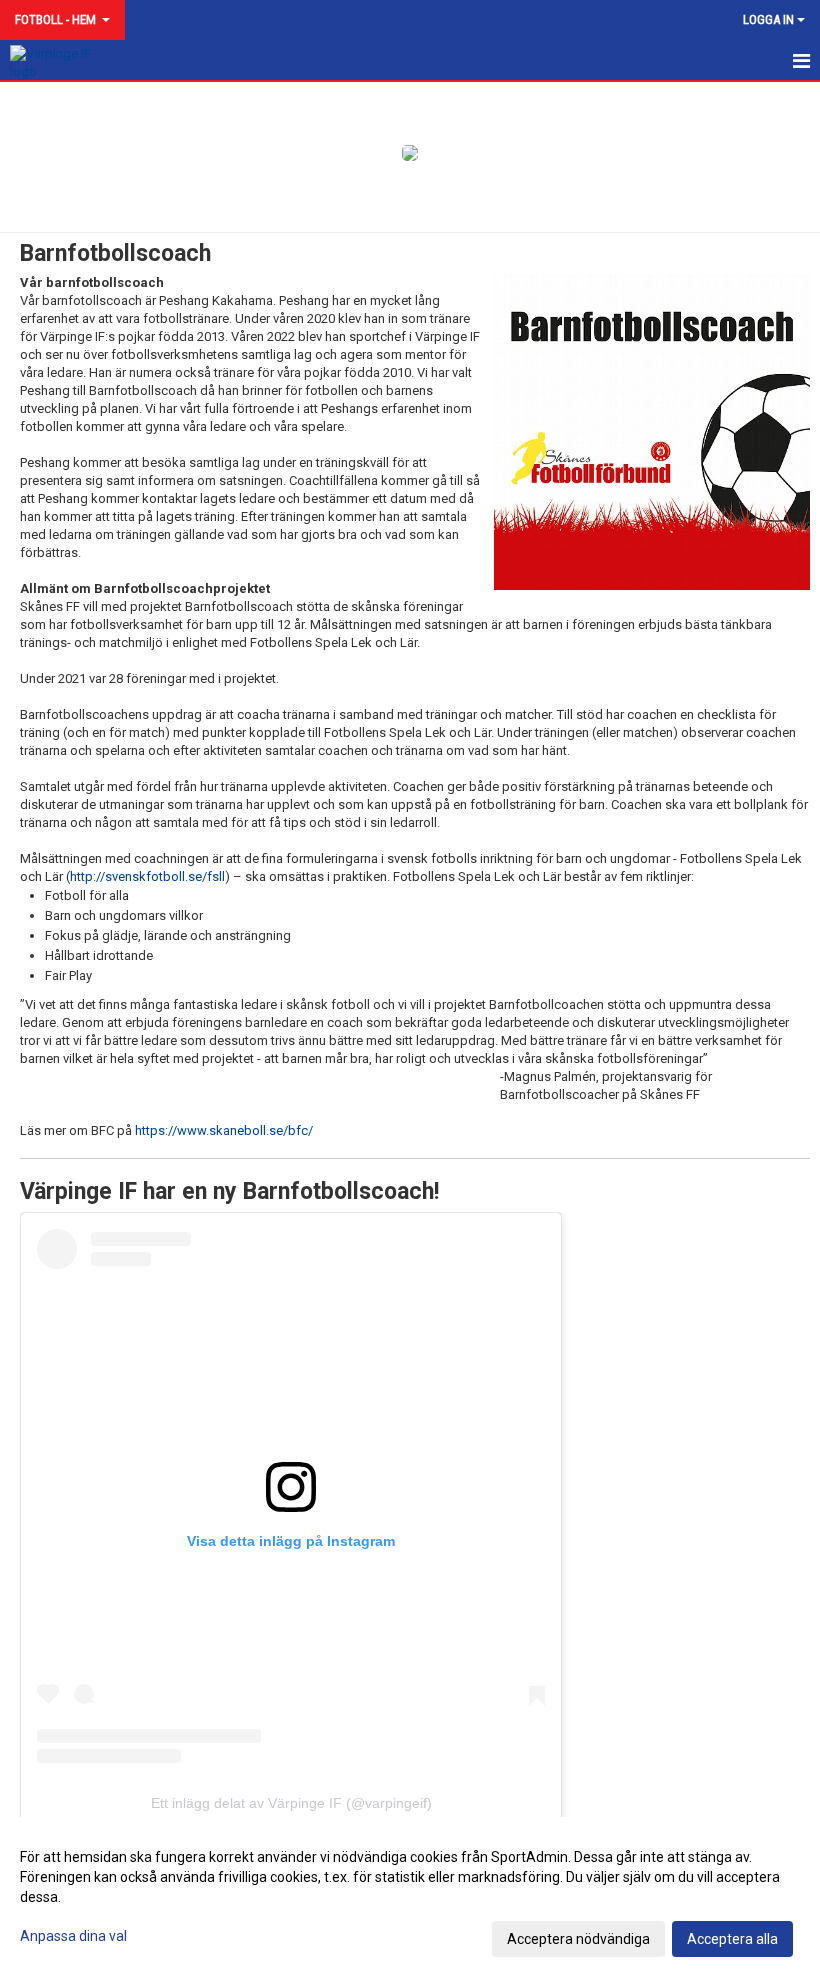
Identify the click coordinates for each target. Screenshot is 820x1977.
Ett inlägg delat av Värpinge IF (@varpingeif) (291, 1803)
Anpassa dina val (73, 1936)
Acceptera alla (732, 1939)
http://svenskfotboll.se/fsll (147, 876)
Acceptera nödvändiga (578, 1939)
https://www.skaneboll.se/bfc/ (224, 1130)
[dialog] (410, 1897)
